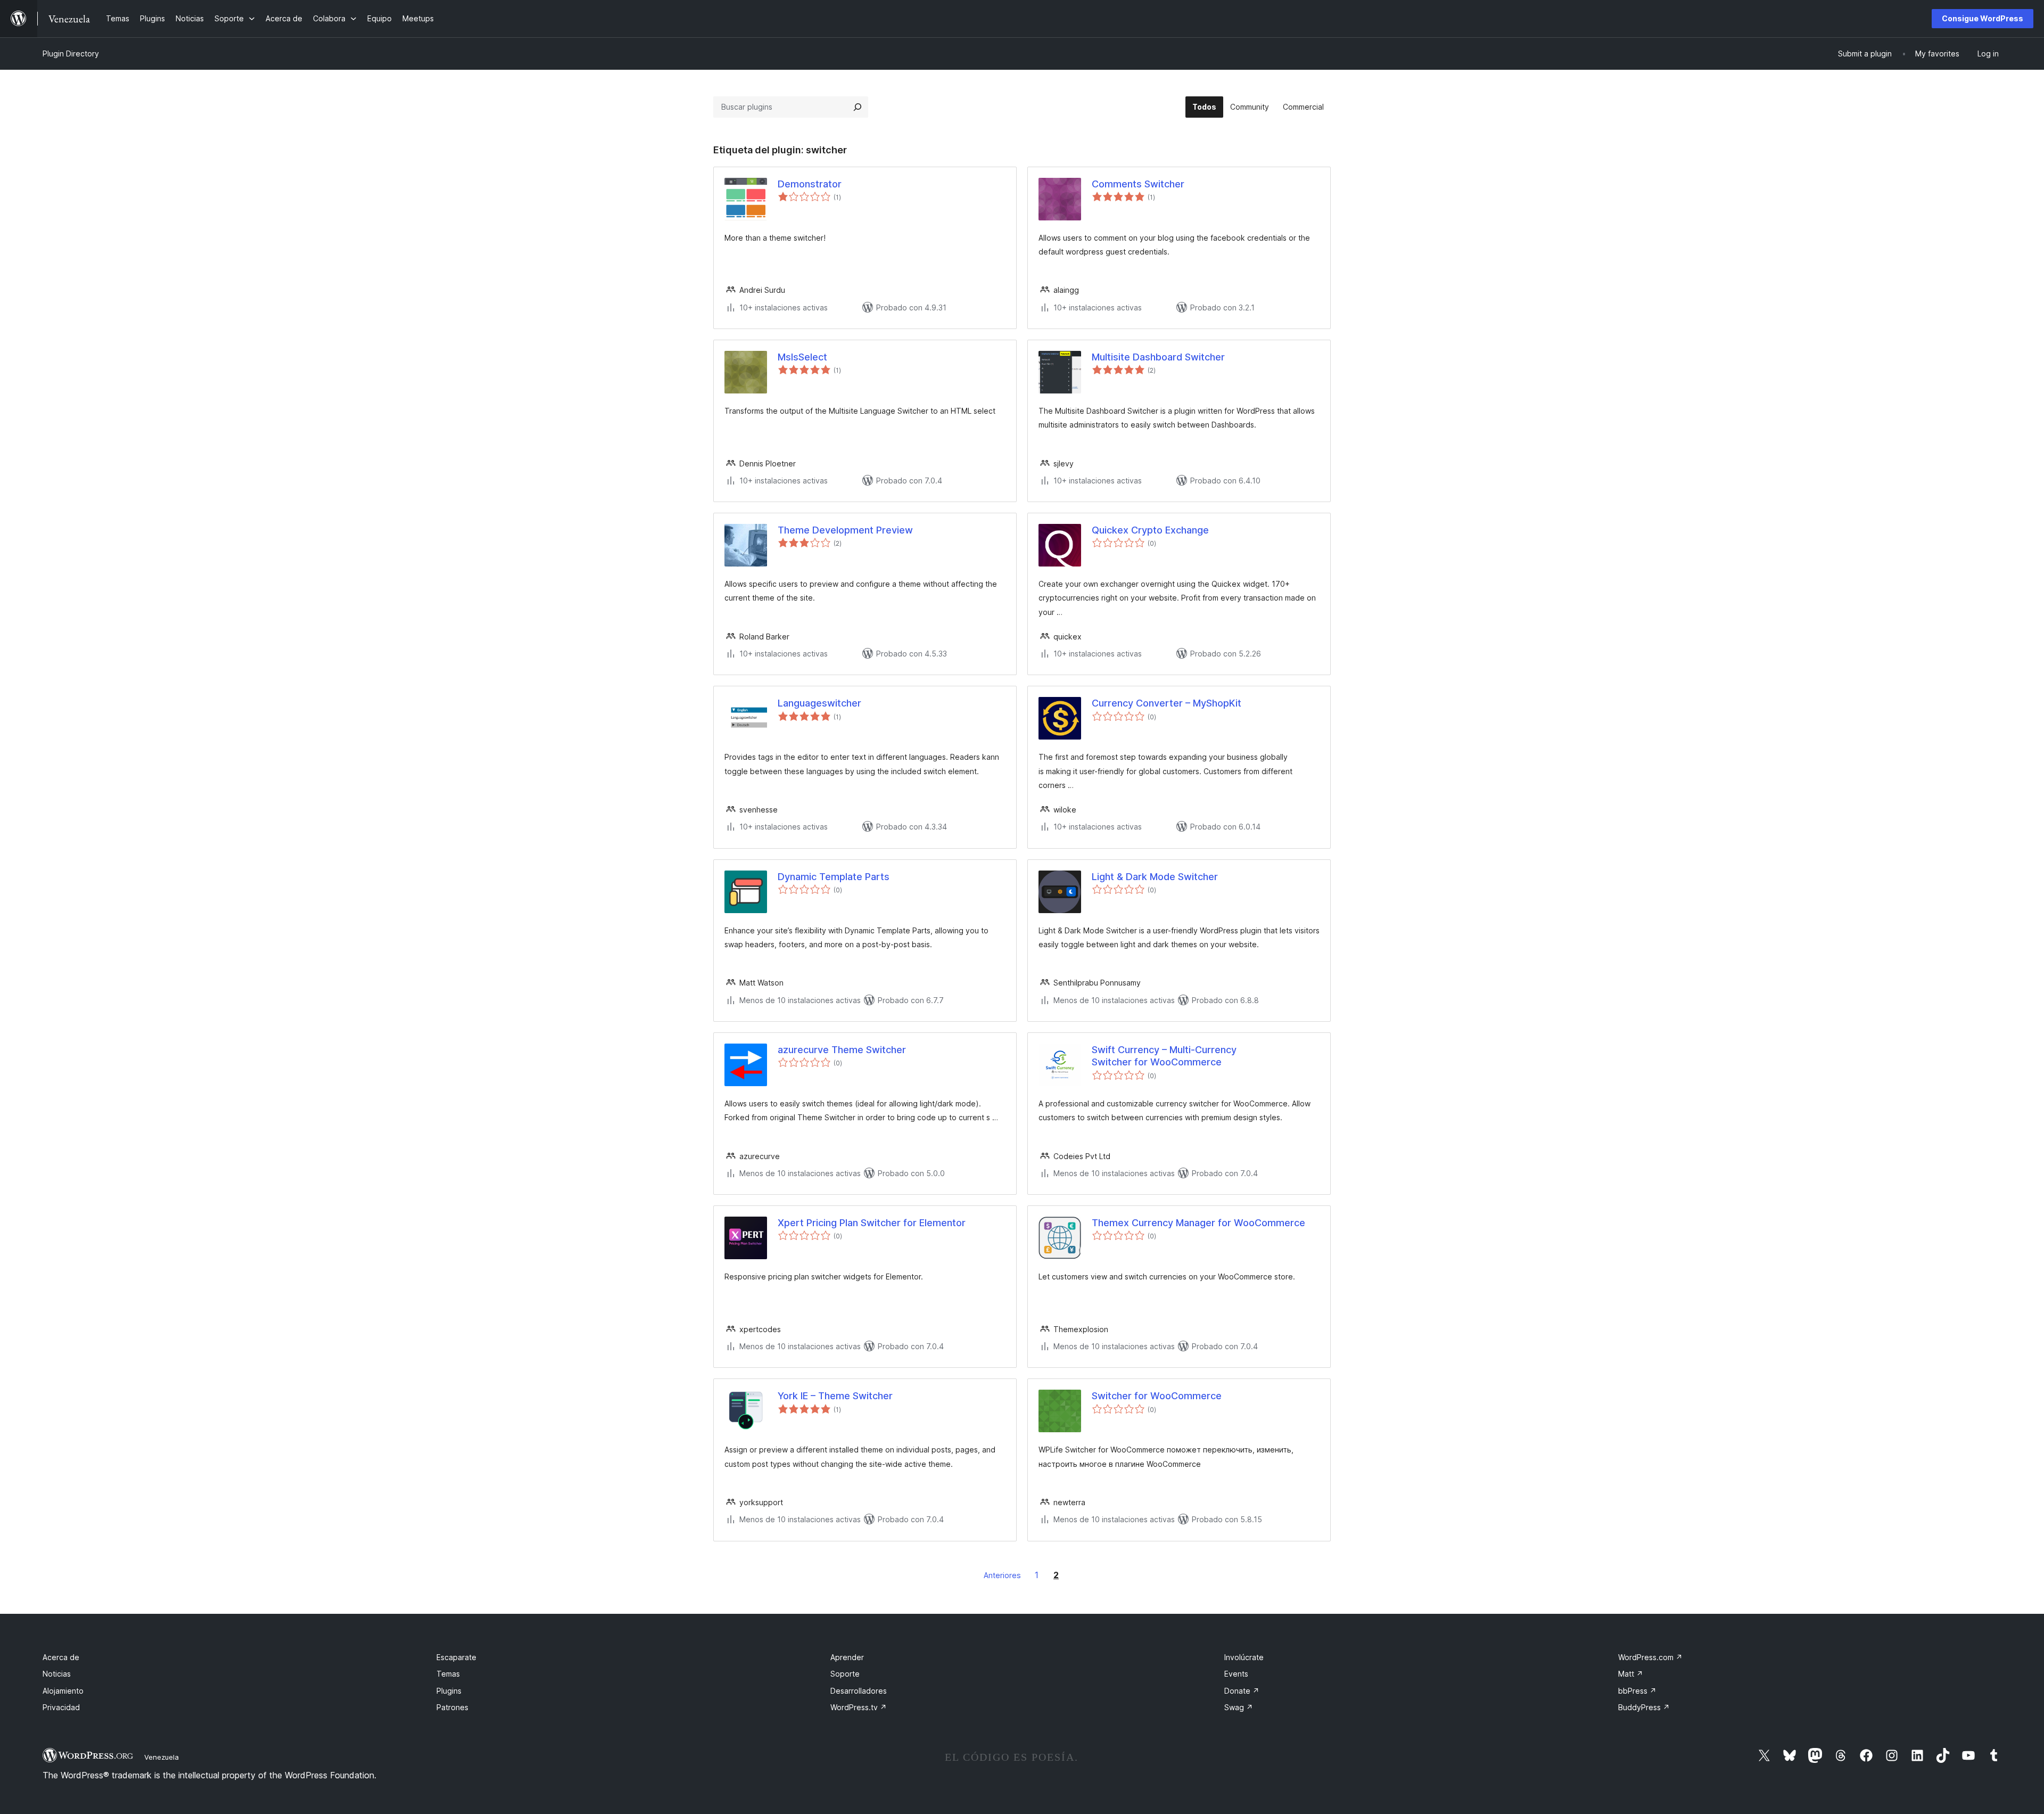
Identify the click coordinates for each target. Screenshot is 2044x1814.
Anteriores (1002, 1575)
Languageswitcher (819, 703)
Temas (448, 1674)
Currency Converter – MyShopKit (1167, 703)
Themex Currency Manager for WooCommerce (1198, 1223)
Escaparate (456, 1657)
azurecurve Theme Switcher (842, 1050)
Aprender (847, 1657)
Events (1236, 1674)
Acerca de (61, 1657)
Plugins (449, 1691)
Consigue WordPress (1983, 18)
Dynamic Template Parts (834, 877)
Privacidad (61, 1707)
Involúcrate (1244, 1657)
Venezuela (162, 1757)
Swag (1239, 1707)
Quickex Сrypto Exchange (1150, 530)
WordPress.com (1650, 1657)
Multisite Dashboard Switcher (1158, 357)
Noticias (57, 1674)
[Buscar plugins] (858, 107)
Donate (1242, 1691)
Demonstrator (810, 184)
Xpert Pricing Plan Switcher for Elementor (872, 1223)
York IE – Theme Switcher (835, 1396)
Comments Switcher (1138, 184)
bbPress (1637, 1691)
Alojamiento (63, 1691)
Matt (1631, 1674)
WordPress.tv (859, 1707)
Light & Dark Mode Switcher (1155, 877)
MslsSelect (802, 357)
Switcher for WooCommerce (1157, 1396)
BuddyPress (1644, 1707)
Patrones (452, 1707)
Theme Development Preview (845, 530)
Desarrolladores (859, 1691)
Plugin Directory (71, 54)
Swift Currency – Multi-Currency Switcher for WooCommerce (1164, 1056)
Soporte (845, 1674)
